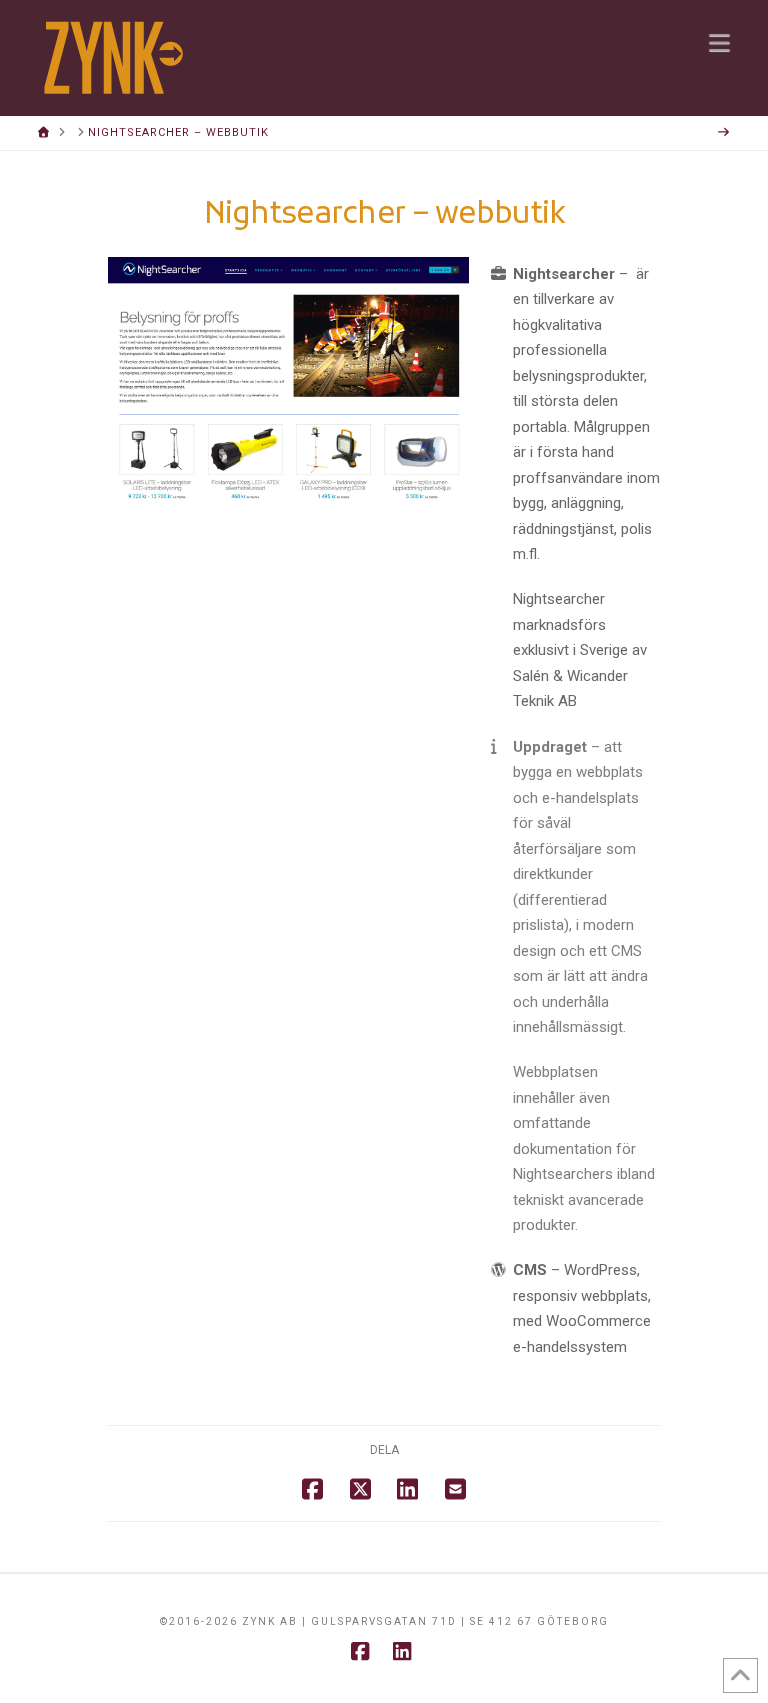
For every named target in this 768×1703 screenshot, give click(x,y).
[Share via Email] (455, 1488)
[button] (719, 42)
